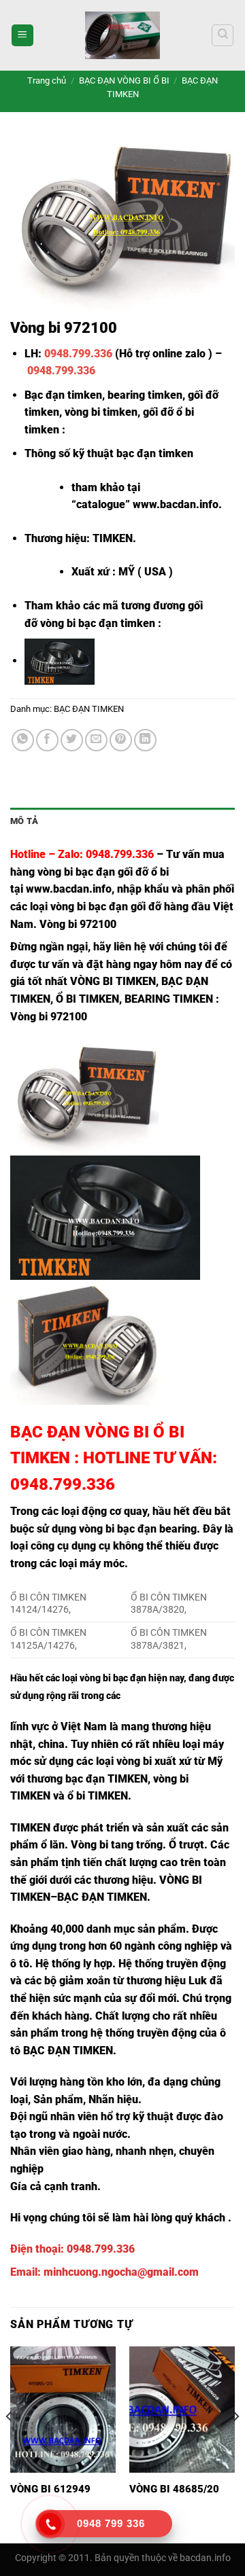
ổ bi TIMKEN (98, 1796)
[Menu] (22, 36)
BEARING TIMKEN (169, 999)
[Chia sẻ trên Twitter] (72, 740)
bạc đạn (108, 907)
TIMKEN (30, 1828)
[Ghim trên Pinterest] (121, 740)
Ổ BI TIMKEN (87, 999)
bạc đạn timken (155, 453)
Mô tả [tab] (24, 821)
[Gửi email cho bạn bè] (96, 740)
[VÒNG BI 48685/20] (182, 2410)
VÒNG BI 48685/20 (174, 2489)
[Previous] (10, 2444)
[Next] (235, 2444)
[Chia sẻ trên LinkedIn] (145, 740)
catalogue (101, 504)
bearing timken (145, 395)
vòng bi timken (101, 412)
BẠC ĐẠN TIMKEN (89, 709)
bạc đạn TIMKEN (107, 1779)
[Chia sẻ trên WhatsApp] (23, 740)
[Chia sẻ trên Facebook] (47, 740)
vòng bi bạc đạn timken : (101, 623)
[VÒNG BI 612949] (63, 2410)
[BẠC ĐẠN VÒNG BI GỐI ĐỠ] (122, 35)
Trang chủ (47, 80)
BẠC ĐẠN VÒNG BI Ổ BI (124, 80)
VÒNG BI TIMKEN (113, 981)
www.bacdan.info (176, 504)
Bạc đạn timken (63, 395)
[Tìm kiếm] (223, 35)
